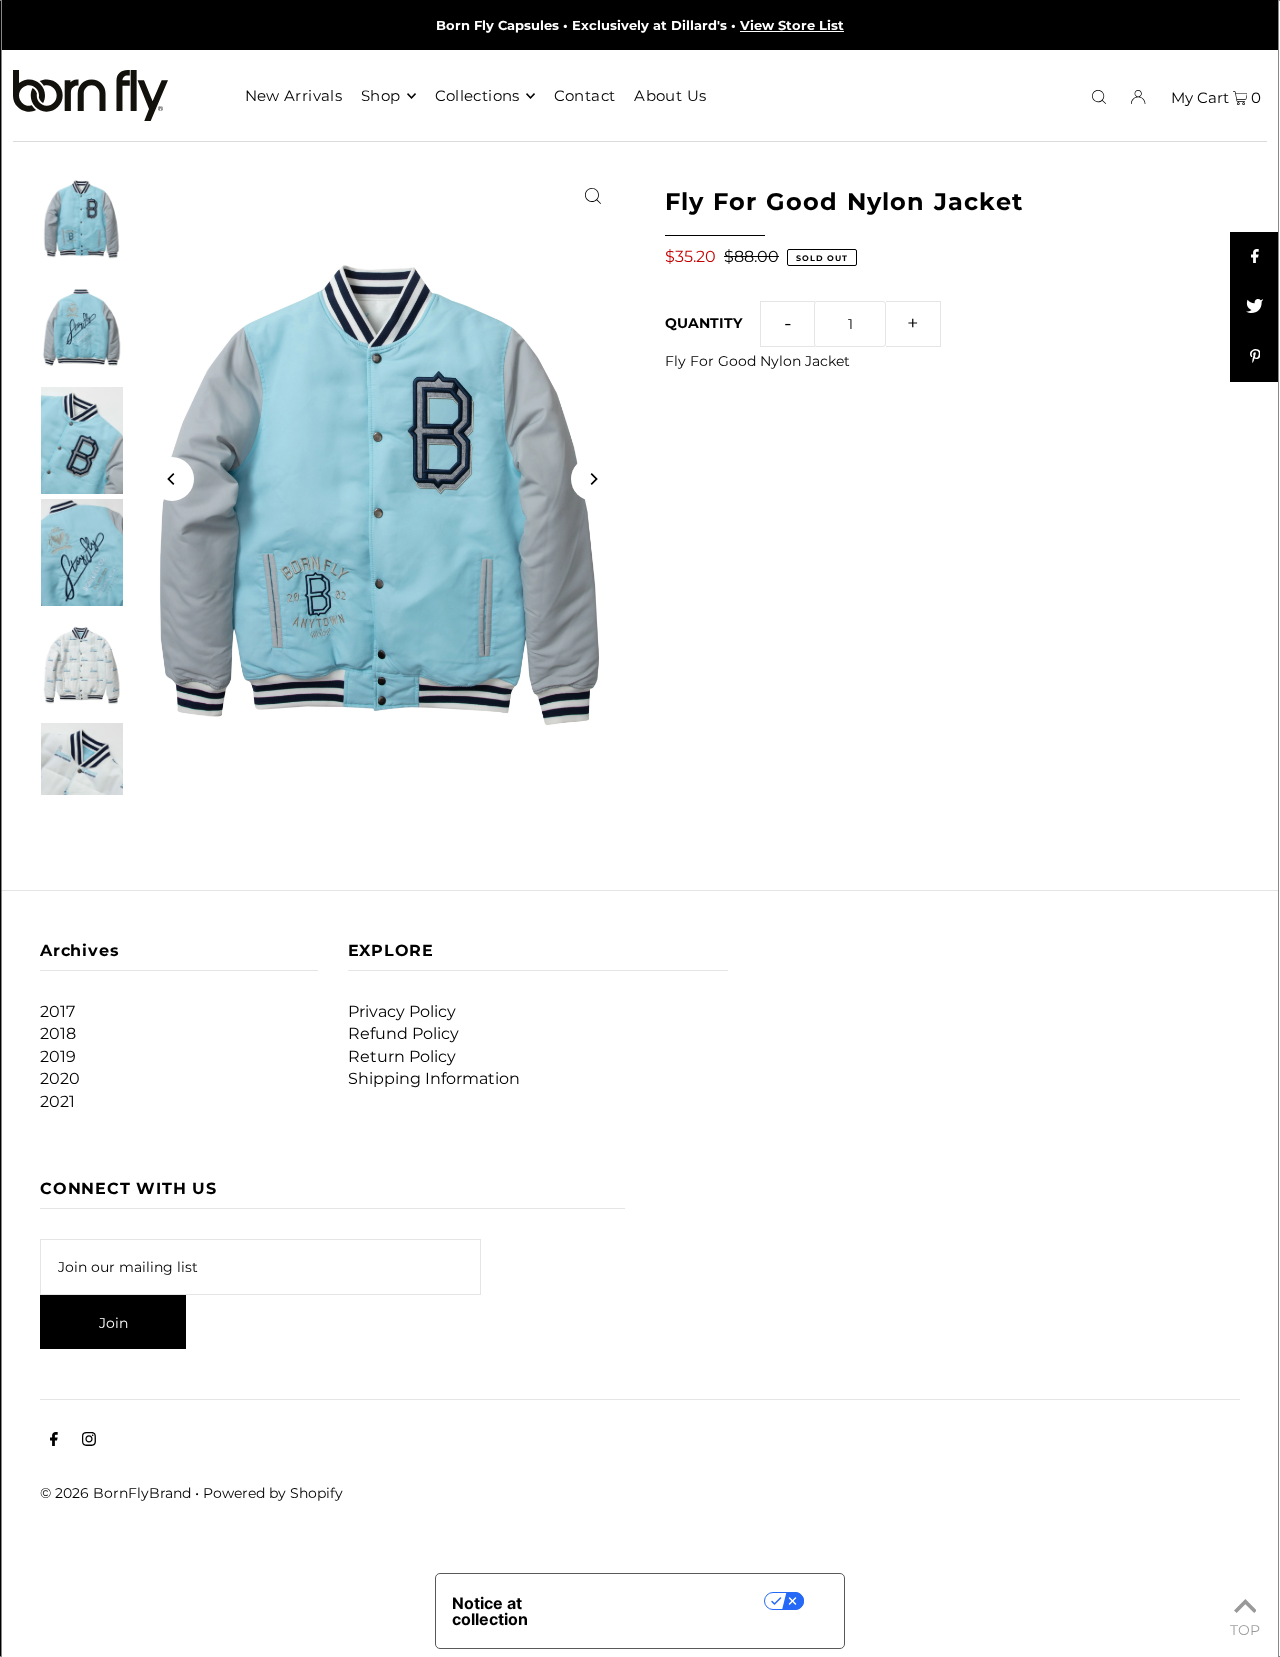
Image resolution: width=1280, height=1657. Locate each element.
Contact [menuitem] (585, 95)
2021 (57, 1101)
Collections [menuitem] (477, 95)
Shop (381, 95)
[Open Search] (1099, 96)
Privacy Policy (402, 1011)
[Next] (593, 479)
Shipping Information (434, 1078)
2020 (60, 1078)
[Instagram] (89, 1441)
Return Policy (402, 1056)
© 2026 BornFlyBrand (115, 1493)
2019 (58, 1056)
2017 (57, 1011)
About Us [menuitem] (670, 95)
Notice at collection (490, 1611)
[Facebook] (54, 1441)
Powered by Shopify (273, 1493)
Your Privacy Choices (680, 1600)
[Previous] (172, 479)
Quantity (703, 323)
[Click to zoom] (593, 194)
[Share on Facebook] (1255, 257)
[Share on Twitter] (1255, 307)
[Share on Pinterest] (1255, 357)
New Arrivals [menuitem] (294, 95)
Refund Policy (403, 1033)
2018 (58, 1033)
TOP (1245, 1629)
